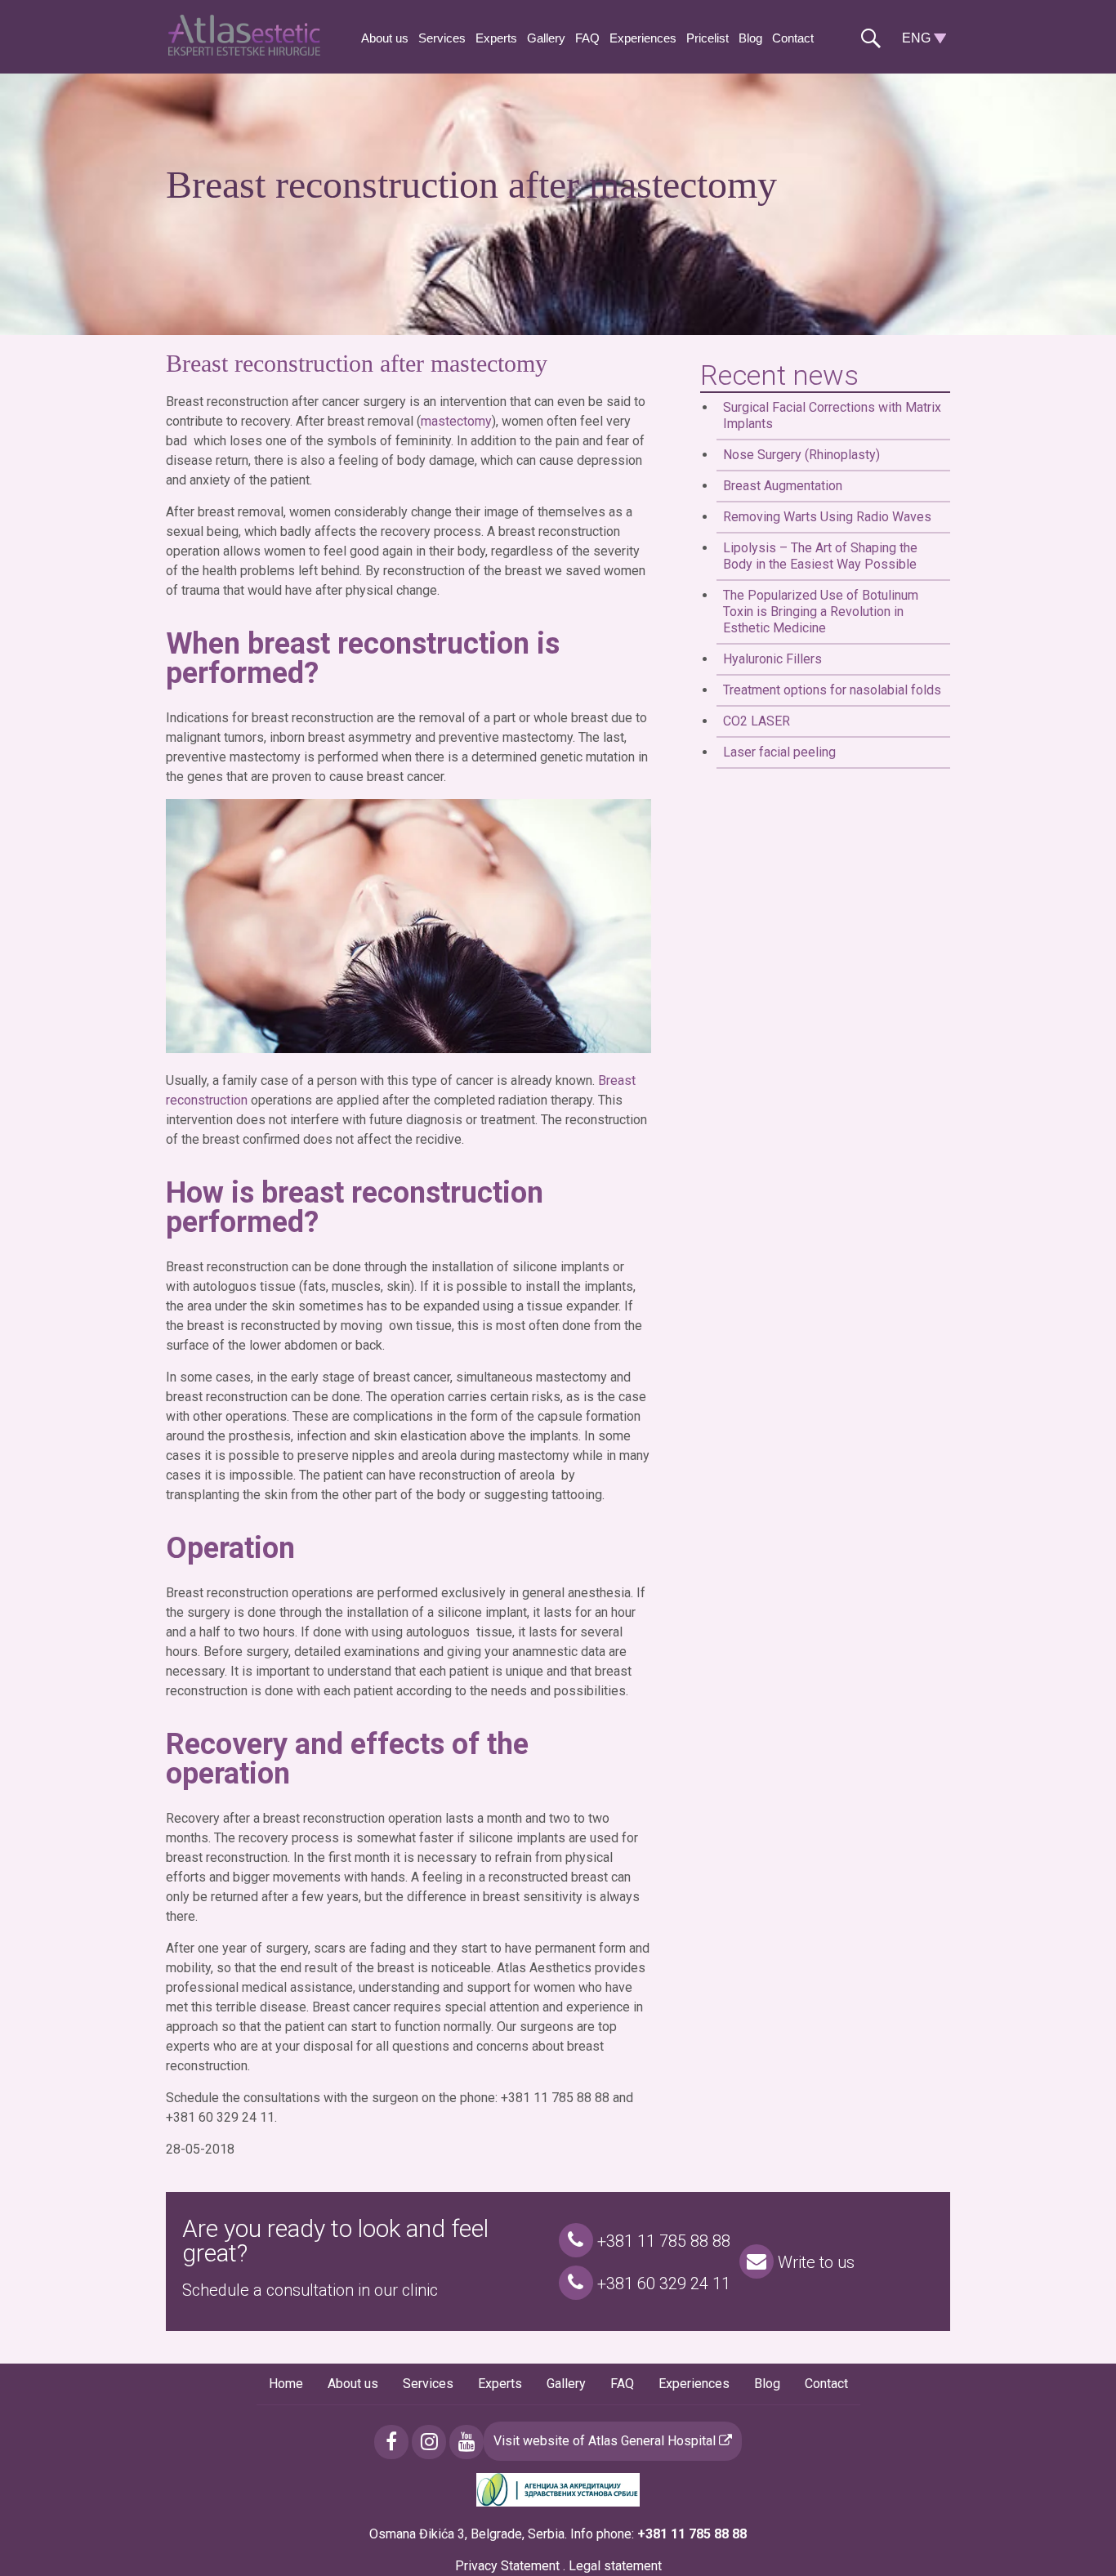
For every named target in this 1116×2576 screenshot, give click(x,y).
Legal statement (615, 2566)
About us (385, 38)
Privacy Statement (507, 2566)
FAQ (587, 38)
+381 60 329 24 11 (662, 2284)
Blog (750, 38)
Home (286, 2384)
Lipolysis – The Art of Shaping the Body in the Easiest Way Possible (820, 556)
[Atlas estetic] (248, 51)
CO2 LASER (757, 721)
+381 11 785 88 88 (662, 2241)
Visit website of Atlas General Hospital (606, 2441)
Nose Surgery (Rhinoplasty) (801, 455)
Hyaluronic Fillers (772, 659)
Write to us (814, 2262)
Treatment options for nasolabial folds (832, 690)
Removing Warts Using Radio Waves (827, 517)
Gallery (546, 38)
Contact (793, 38)
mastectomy (456, 421)
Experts (496, 38)
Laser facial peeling (779, 752)
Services (442, 38)
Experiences (643, 38)
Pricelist (708, 38)
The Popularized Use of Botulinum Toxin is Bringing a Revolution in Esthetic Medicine (821, 612)
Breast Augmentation (783, 486)
